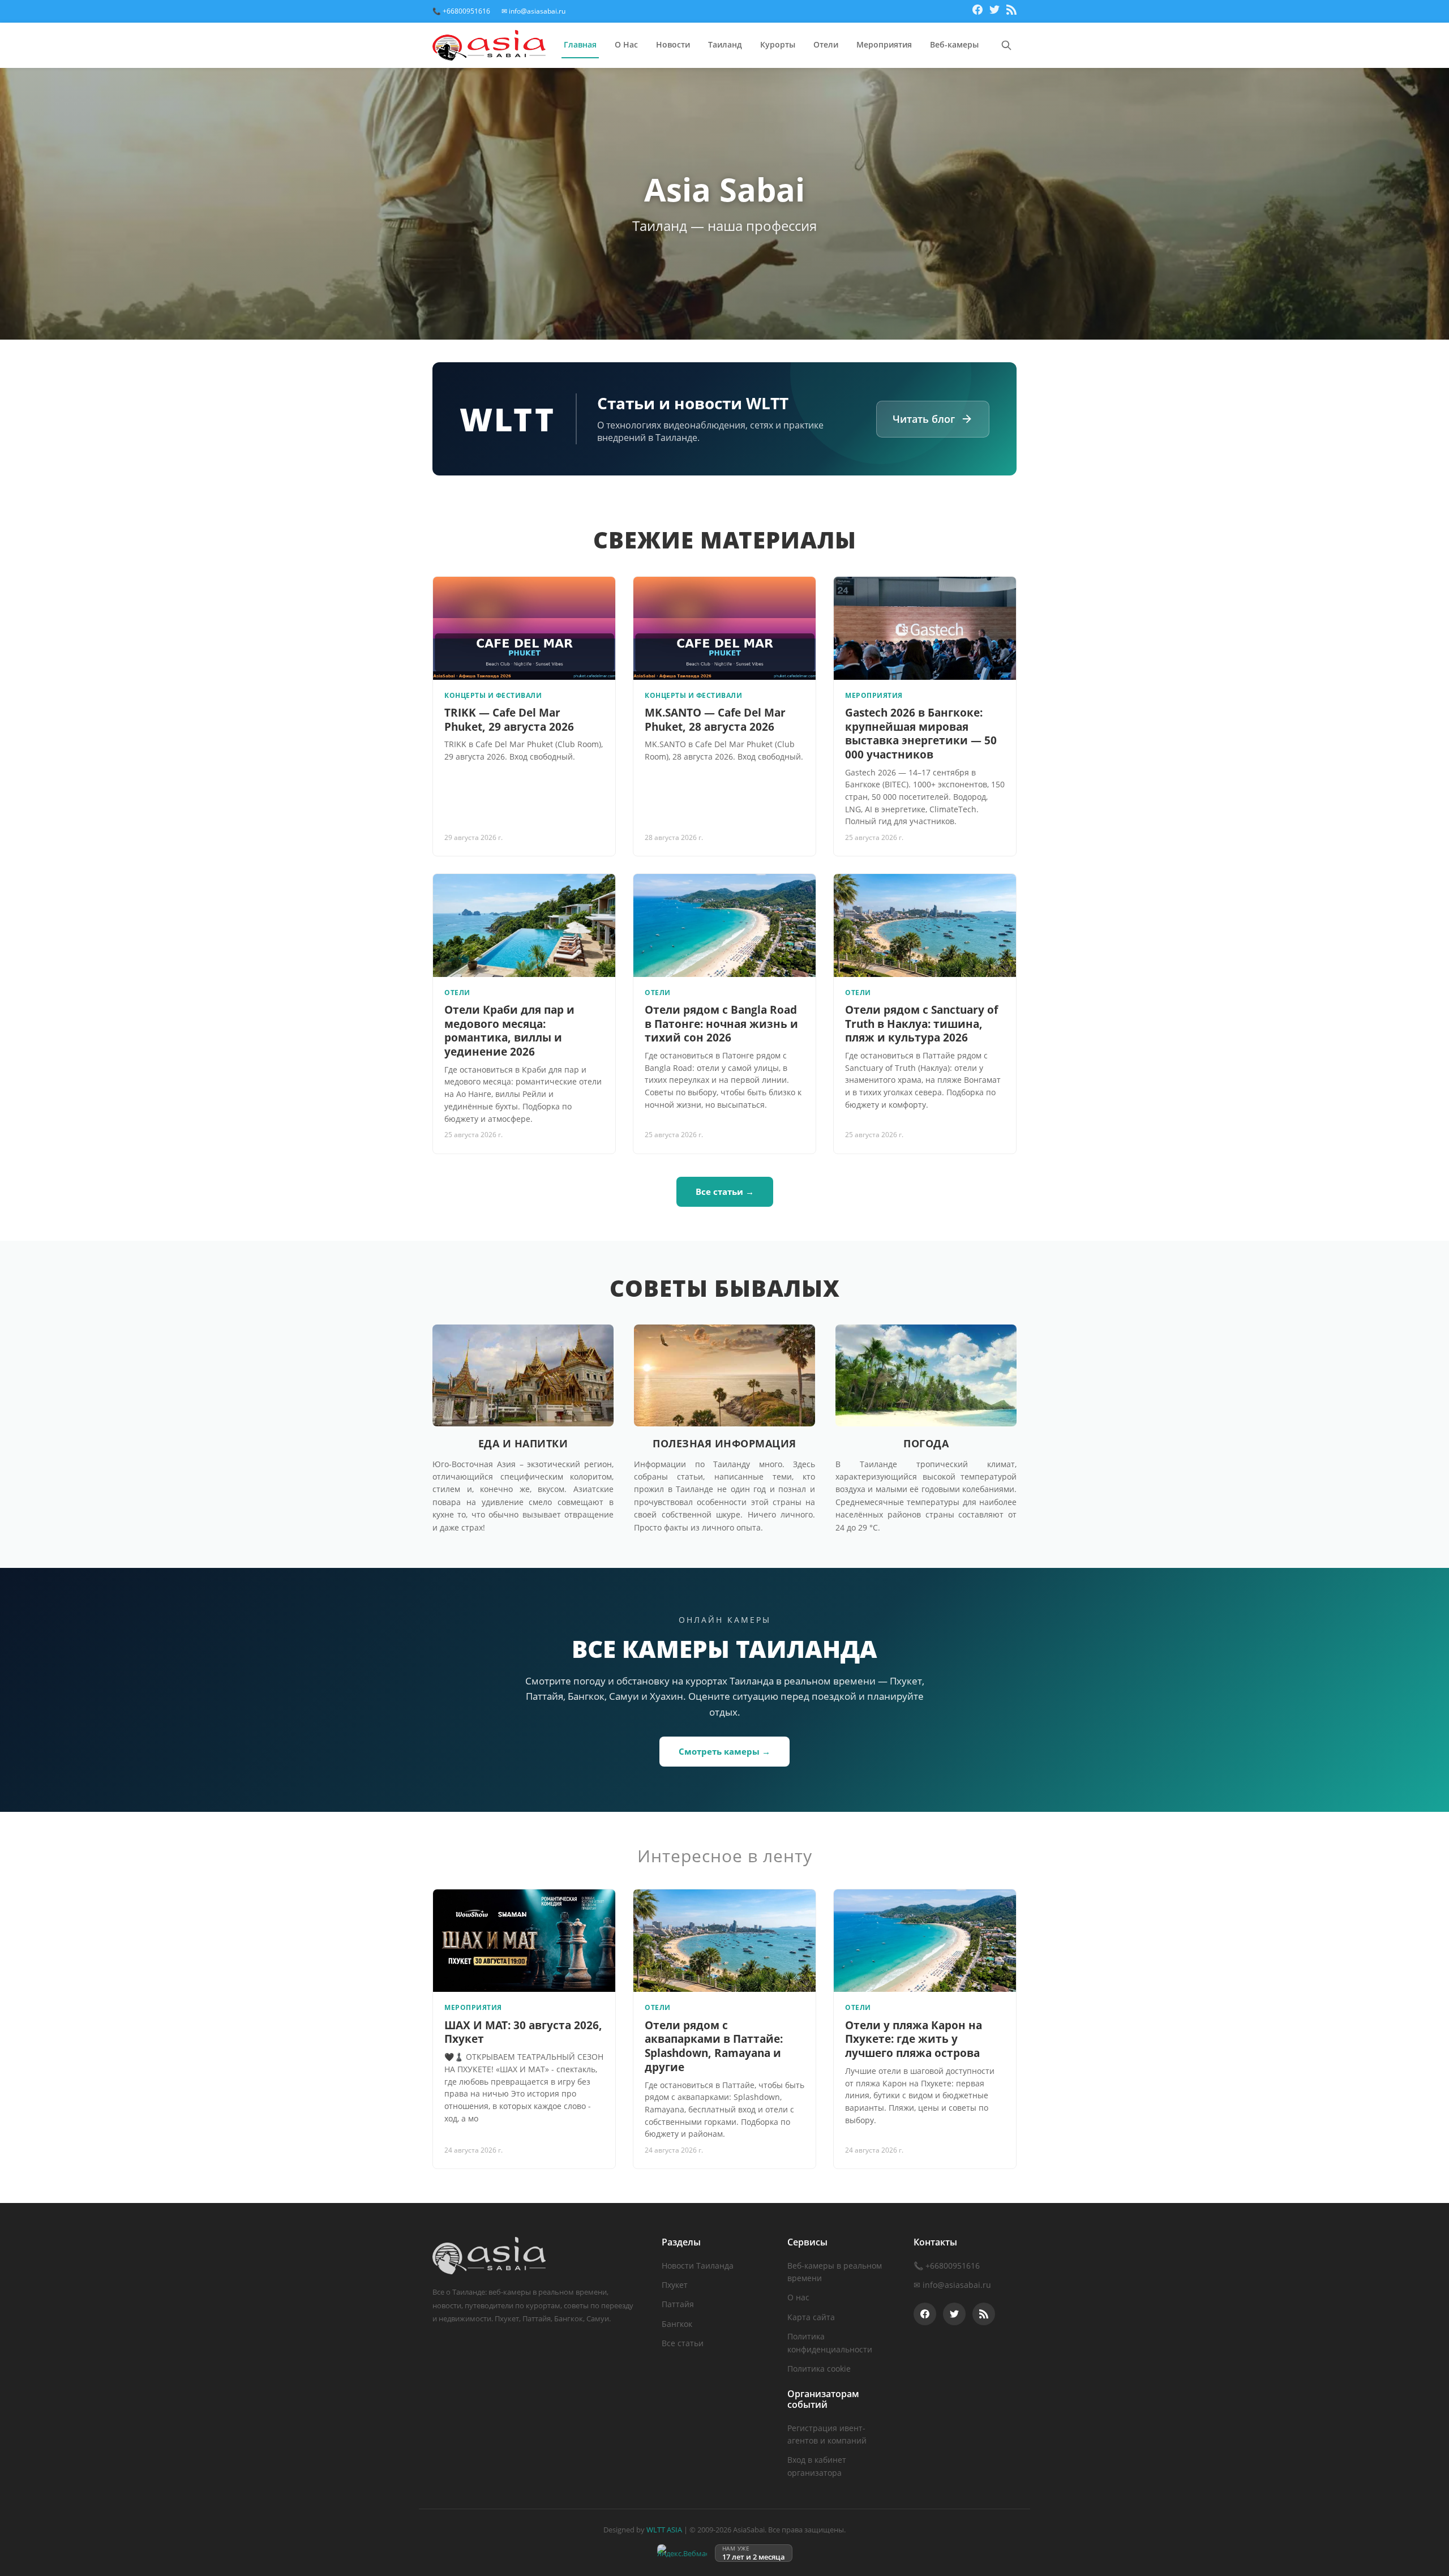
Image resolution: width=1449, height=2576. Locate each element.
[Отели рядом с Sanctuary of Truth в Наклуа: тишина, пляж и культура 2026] (925, 925)
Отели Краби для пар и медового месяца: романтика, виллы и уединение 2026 (509, 1031)
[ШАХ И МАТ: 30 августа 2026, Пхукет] (524, 1941)
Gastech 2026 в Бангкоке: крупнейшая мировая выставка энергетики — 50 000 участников (921, 734)
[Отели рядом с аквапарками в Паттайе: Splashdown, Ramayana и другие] (724, 1941)
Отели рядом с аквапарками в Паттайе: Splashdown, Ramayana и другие (714, 2046)
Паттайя (678, 2304)
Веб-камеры (954, 44)
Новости (673, 44)
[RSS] (1011, 11)
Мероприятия (884, 44)
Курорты (778, 44)
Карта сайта (811, 2317)
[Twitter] (994, 11)
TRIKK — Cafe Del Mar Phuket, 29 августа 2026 (509, 720)
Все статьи (683, 2343)
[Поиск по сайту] (1006, 45)
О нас (798, 2297)
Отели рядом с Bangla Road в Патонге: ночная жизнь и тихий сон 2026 (721, 1024)
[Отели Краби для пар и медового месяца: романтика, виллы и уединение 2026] (524, 925)
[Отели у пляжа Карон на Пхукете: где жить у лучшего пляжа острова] (925, 1941)
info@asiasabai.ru (957, 2285)
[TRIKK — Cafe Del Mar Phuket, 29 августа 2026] (524, 628)
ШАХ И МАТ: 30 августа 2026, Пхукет (523, 2032)
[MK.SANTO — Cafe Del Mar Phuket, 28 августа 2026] (724, 628)
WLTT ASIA (664, 2530)
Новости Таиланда (698, 2266)
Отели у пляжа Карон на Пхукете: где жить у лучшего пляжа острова (914, 2039)
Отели (826, 44)
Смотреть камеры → (724, 1751)
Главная (580, 44)
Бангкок (677, 2324)
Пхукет (675, 2285)
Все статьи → (725, 1191)
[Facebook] (978, 11)
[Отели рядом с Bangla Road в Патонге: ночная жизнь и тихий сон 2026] (724, 925)
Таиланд (725, 44)
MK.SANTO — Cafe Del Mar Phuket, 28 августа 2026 (715, 720)
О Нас (626, 44)
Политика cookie (819, 2369)
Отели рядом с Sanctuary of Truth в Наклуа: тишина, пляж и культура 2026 (921, 1024)
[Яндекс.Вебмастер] (682, 2553)
